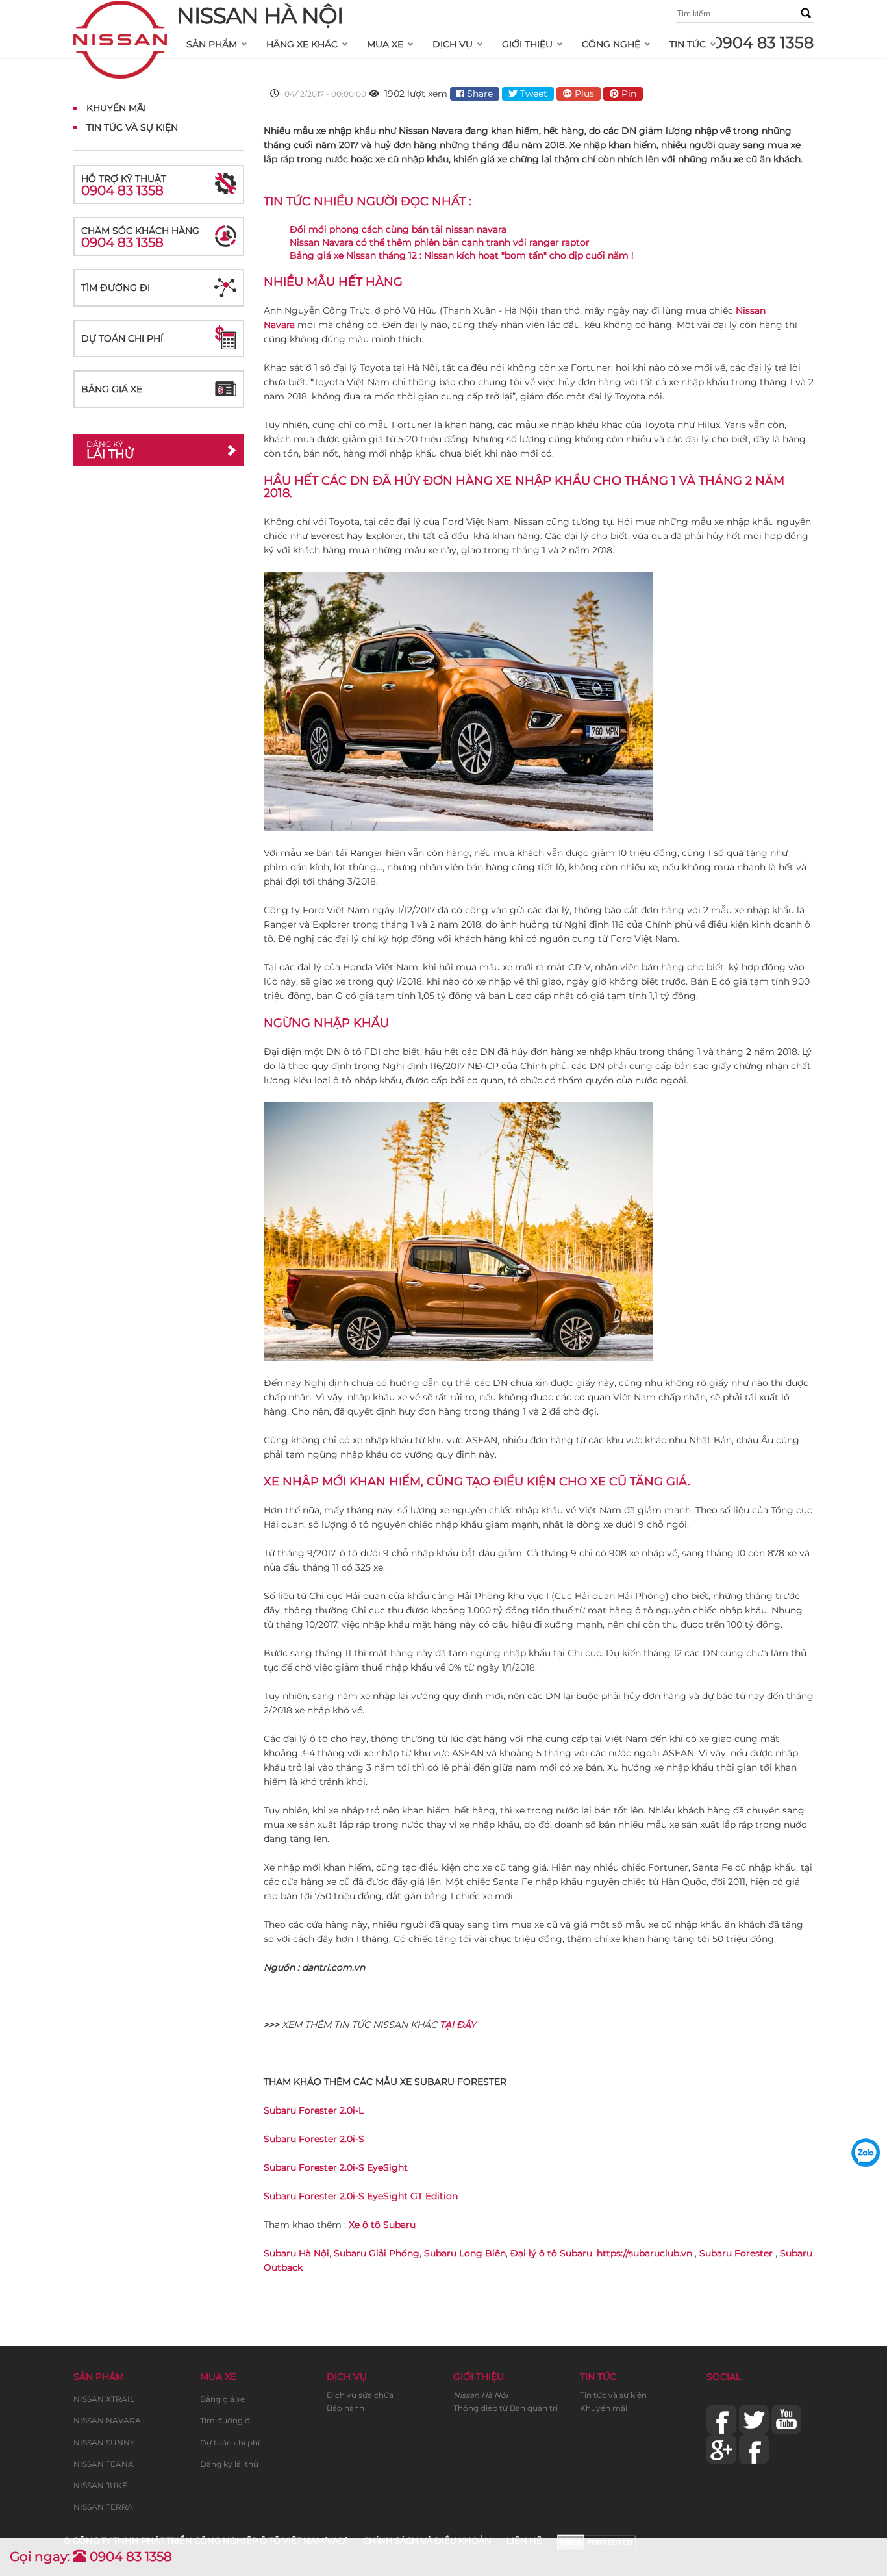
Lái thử (110, 450)
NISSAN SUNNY (104, 2443)
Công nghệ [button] (611, 44)
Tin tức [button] (688, 44)
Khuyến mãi (604, 2408)
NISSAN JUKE (100, 2485)
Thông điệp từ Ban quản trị (506, 2408)
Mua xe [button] (385, 44)
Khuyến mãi (116, 108)
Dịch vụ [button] (453, 44)
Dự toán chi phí (122, 338)
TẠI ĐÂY (458, 2025)
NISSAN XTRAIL (104, 2399)
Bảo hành (345, 2408)
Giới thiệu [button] (527, 44)
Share (479, 94)
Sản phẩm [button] (212, 44)
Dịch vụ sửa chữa (360, 2395)
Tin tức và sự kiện (613, 2395)
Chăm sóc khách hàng (140, 237)
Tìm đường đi (116, 288)
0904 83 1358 (763, 43)
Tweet (532, 94)
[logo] (120, 17)
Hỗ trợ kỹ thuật (124, 185)
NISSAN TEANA (104, 2464)
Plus (583, 94)
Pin (628, 94)
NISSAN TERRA (103, 2507)
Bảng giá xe (112, 389)
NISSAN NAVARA (107, 2420)
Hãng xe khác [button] (302, 44)
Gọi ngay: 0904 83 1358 (91, 2557)
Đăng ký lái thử (229, 2464)
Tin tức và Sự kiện (132, 127)
